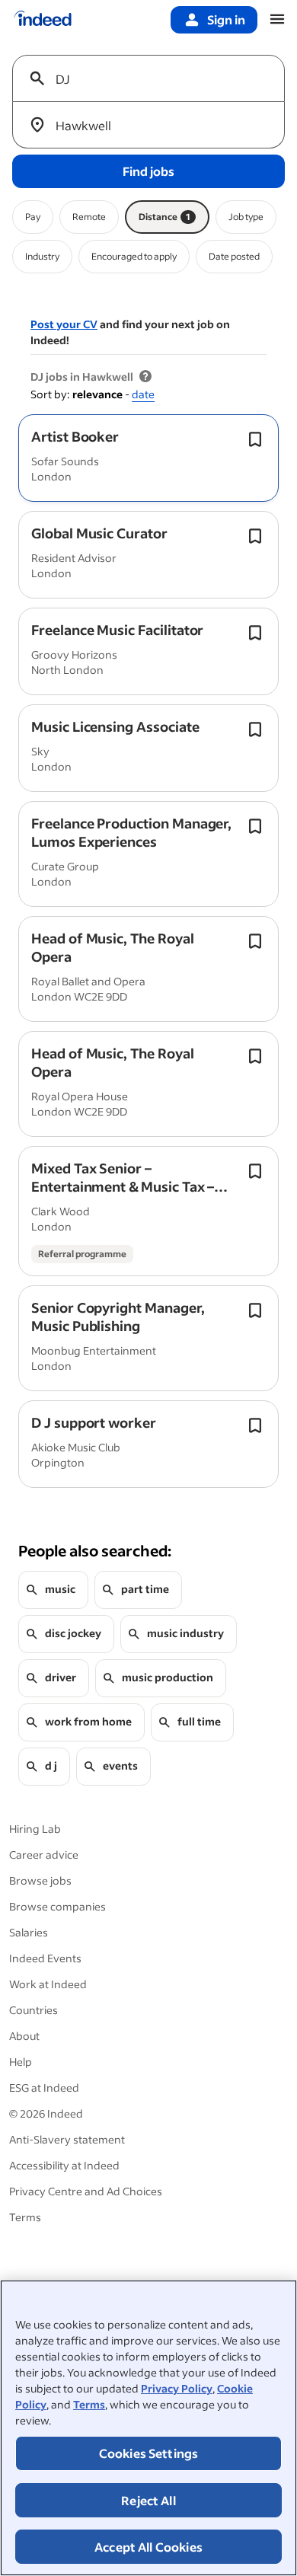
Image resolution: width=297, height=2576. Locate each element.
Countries (34, 2010)
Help (21, 2062)
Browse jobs (40, 1880)
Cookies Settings (149, 2453)
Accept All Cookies (148, 2547)
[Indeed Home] (43, 20)
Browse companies (57, 1906)
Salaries (29, 1932)
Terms (89, 2404)
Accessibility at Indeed (64, 2165)
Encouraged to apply (134, 256)
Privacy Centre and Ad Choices (86, 2191)
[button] (75, 436)
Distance (164, 217)
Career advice (44, 1855)
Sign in (226, 19)
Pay (33, 217)
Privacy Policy (177, 2388)
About (24, 2036)
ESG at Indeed (44, 2088)
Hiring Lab (35, 1829)
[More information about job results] (145, 377)
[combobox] (155, 78)
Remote (89, 217)
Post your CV (64, 324)
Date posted (234, 256)
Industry (42, 256)
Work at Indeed (48, 1984)
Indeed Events (45, 1958)
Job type (246, 217)
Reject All (148, 2500)
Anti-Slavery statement (67, 2139)
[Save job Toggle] (255, 439)
